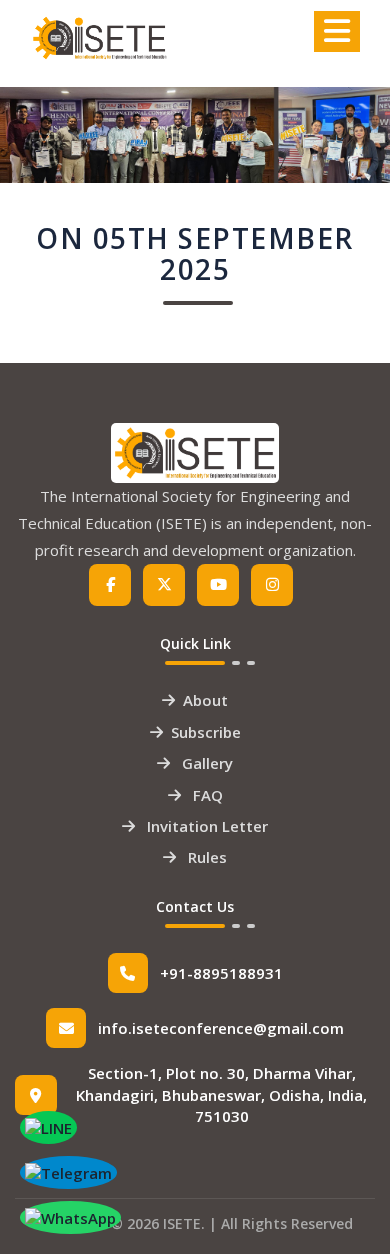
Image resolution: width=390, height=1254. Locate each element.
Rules (205, 857)
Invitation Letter (205, 826)
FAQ (206, 795)
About (205, 700)
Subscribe (206, 732)
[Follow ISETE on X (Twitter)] (164, 585)
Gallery (205, 763)
